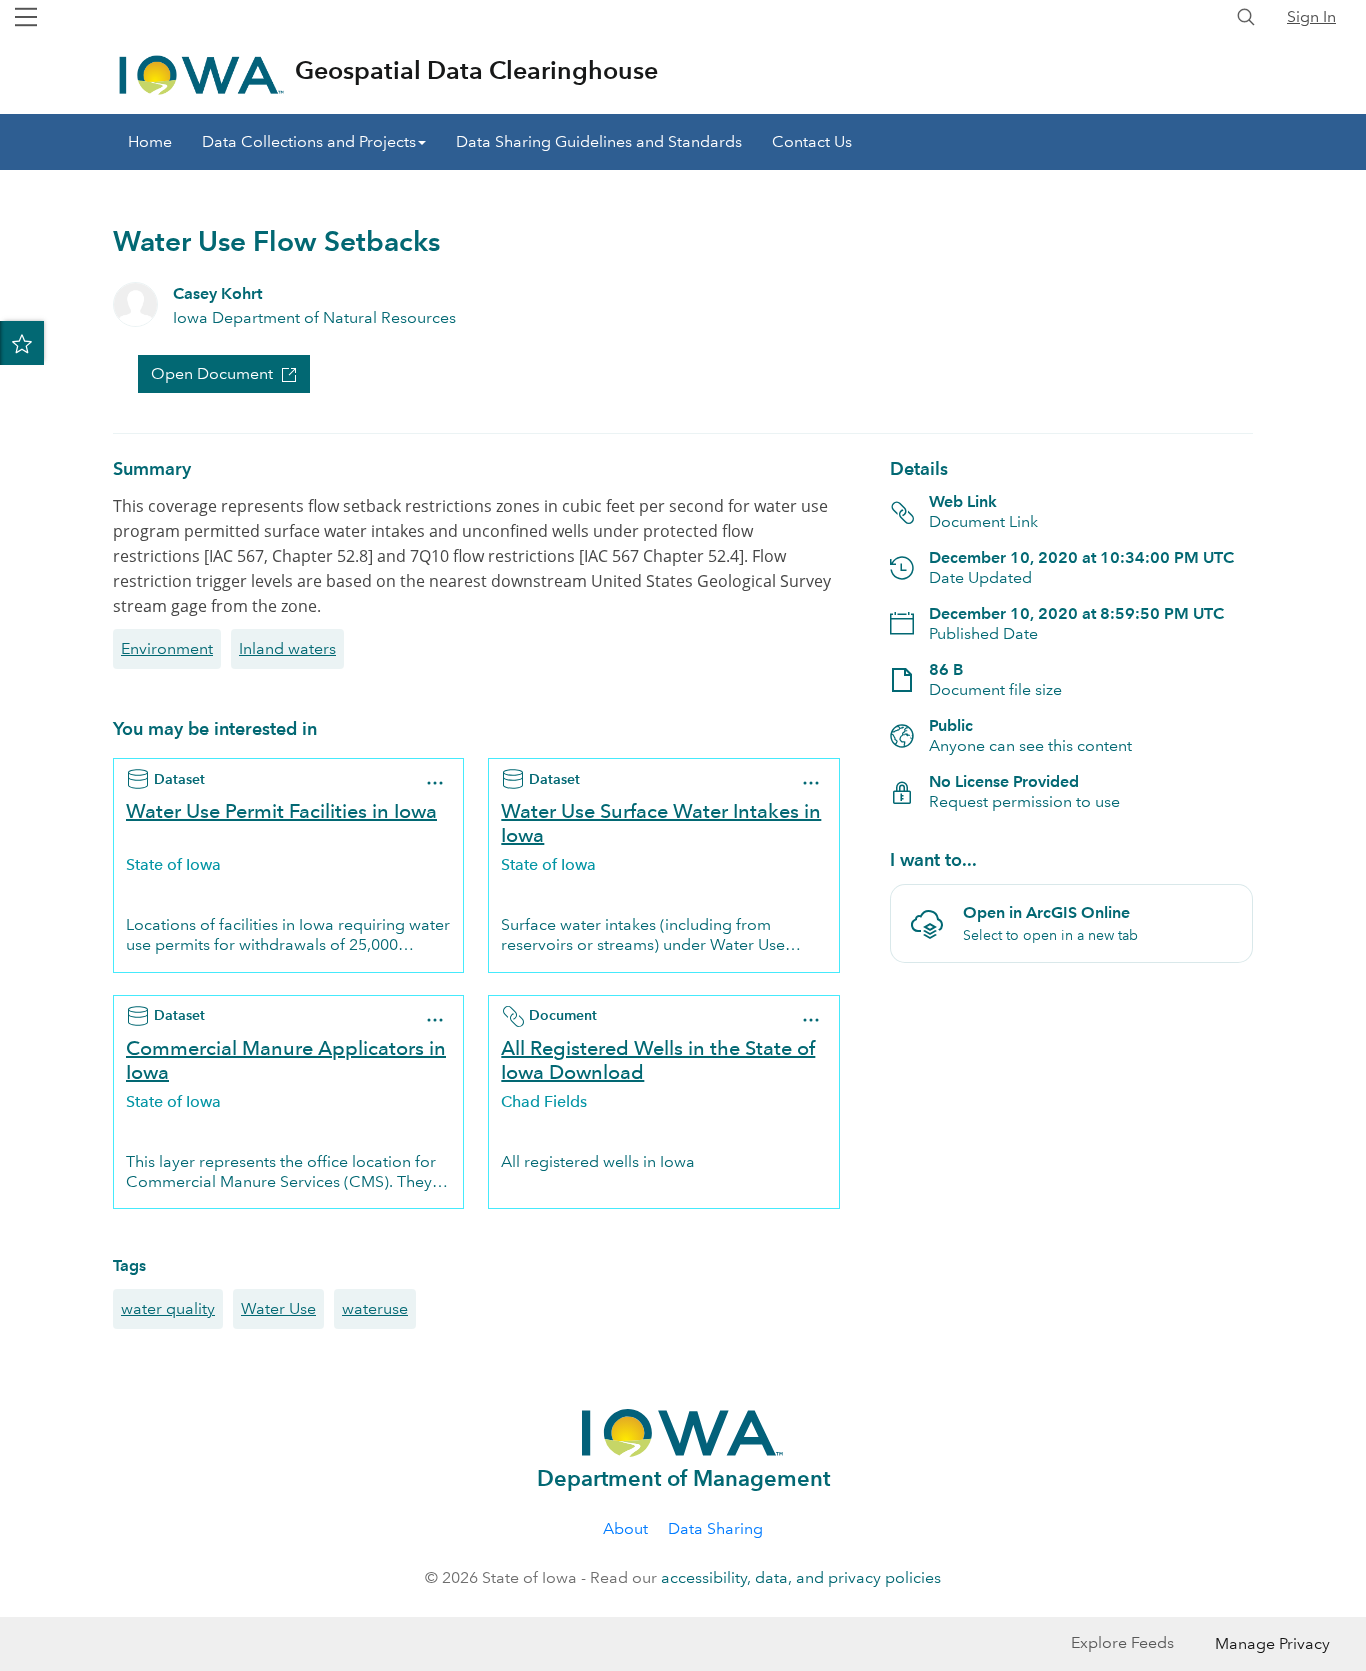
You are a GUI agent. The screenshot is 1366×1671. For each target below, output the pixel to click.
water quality (168, 1308)
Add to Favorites (22, 343)
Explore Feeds (1122, 1642)
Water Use (278, 1308)
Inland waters (287, 648)
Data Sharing (715, 1528)
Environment (167, 648)
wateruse (375, 1308)
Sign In (1311, 16)
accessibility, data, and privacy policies (801, 1577)
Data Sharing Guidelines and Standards (599, 141)
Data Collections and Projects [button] (309, 141)
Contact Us (812, 141)
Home (150, 141)
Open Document (212, 373)
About (625, 1528)
